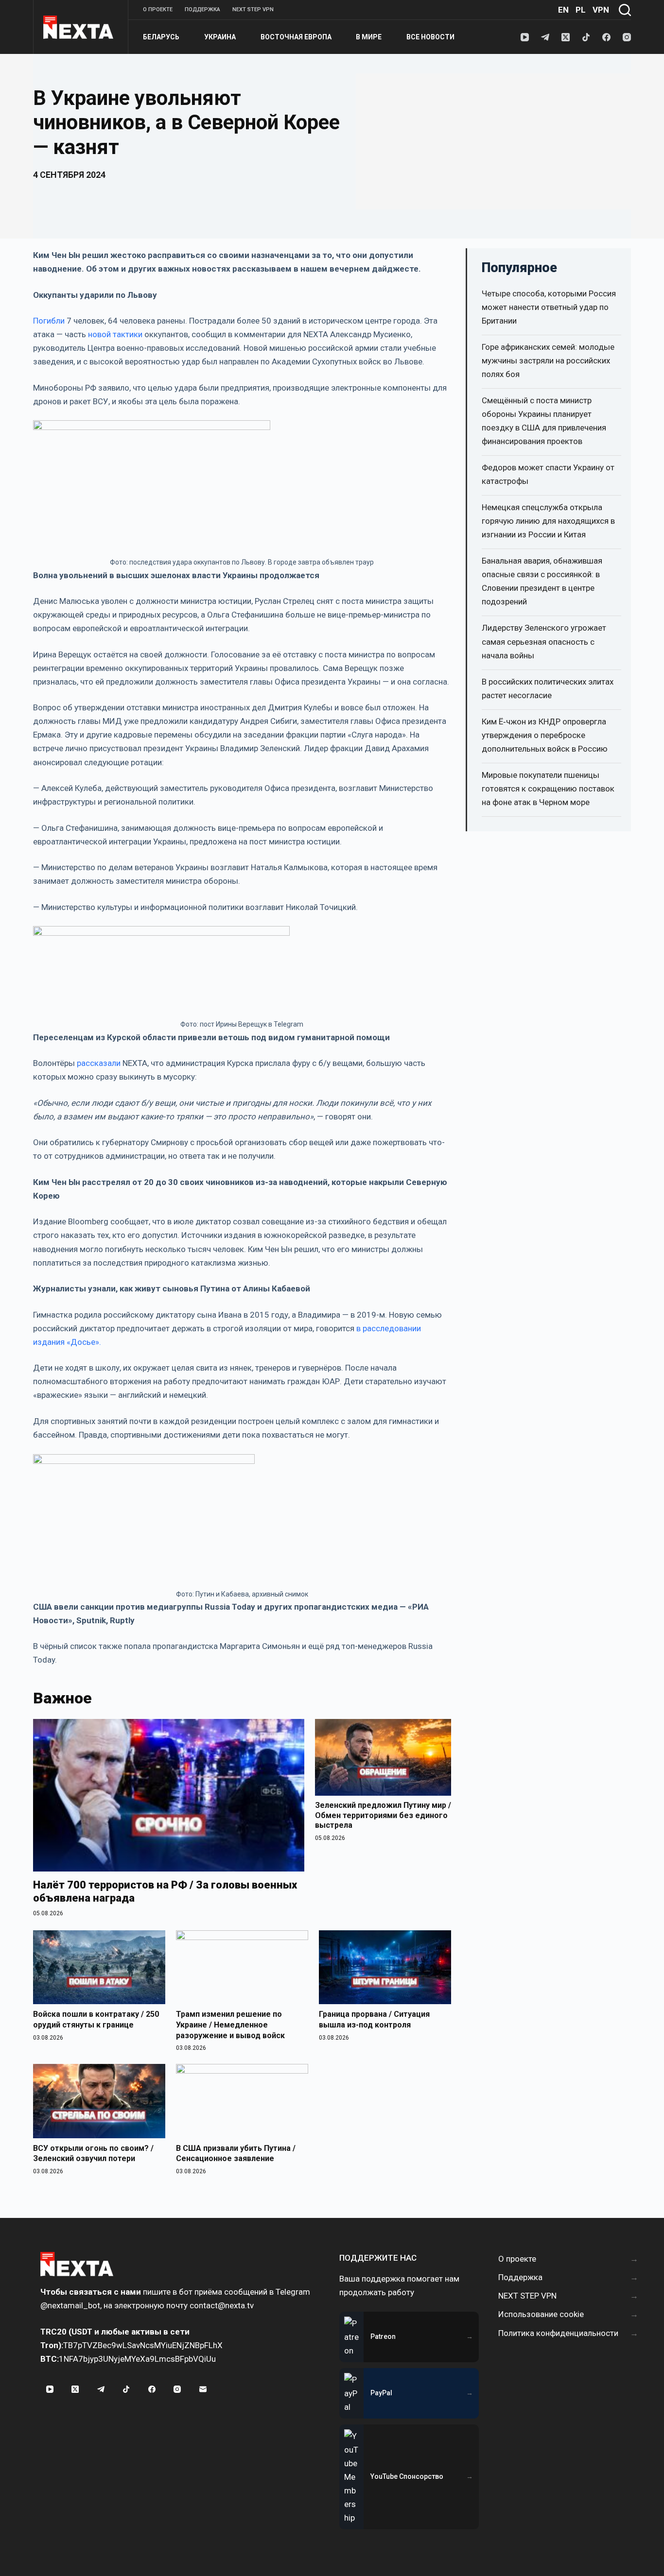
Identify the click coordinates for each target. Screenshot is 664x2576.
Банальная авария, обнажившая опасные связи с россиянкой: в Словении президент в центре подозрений (542, 581)
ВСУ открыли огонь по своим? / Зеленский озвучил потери (93, 2154)
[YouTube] (525, 37)
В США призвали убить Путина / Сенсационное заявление (236, 2154)
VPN (601, 10)
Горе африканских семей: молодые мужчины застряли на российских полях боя (548, 361)
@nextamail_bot (70, 2305)
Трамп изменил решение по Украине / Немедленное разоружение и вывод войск (230, 2025)
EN (563, 10)
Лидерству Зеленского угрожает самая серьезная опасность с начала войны (544, 641)
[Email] (203, 2389)
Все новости (430, 37)
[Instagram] (627, 37)
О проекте (158, 9)
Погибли (49, 321)
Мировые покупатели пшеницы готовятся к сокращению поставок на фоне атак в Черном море (548, 789)
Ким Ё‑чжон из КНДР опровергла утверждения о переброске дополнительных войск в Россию (545, 735)
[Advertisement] (493, 141)
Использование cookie (541, 2314)
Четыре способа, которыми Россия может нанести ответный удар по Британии (549, 307)
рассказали (99, 1063)
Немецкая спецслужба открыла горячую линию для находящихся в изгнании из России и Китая (548, 521)
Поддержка (202, 9)
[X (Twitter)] (566, 37)
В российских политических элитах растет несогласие (548, 688)
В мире (369, 37)
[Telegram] (545, 37)
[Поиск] (625, 10)
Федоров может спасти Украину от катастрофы (548, 474)
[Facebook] (606, 37)
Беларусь (161, 37)
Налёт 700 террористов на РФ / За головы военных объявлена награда (165, 1892)
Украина (220, 37)
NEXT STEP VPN (253, 9)
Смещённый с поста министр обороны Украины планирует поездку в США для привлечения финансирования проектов (544, 421)
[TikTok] (586, 37)
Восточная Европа (296, 37)
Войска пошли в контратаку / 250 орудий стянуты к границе (96, 2019)
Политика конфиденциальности (558, 2333)
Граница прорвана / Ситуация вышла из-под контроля (374, 2019)
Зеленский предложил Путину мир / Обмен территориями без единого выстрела (383, 1815)
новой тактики (116, 334)
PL (581, 10)
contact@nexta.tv (222, 2305)
